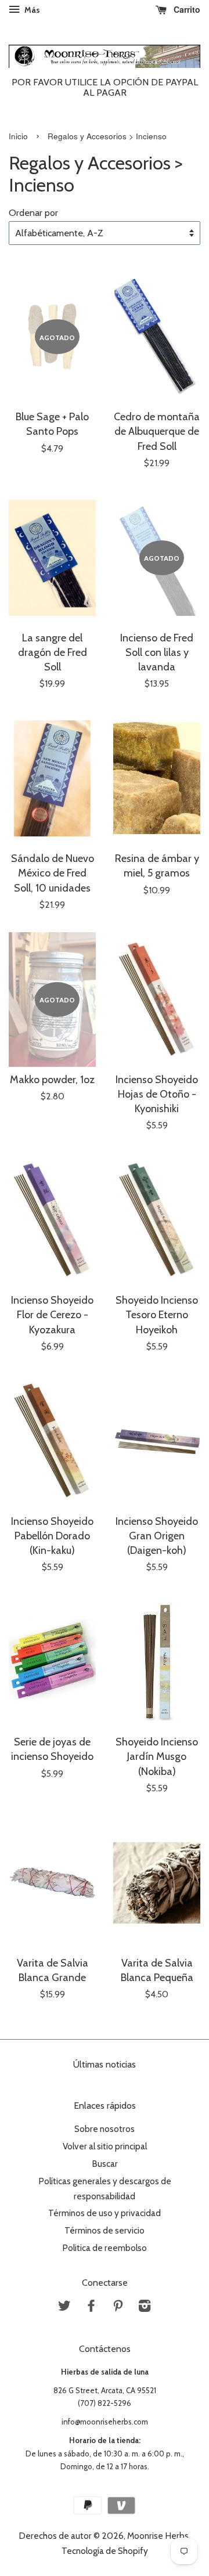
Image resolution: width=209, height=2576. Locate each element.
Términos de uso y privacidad (105, 2213)
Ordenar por (33, 212)
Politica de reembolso (105, 2248)
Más (31, 10)
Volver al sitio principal (105, 2146)
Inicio (18, 136)
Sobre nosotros (105, 2129)
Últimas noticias (105, 2064)
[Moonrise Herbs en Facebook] (91, 2308)
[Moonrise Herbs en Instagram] (145, 2308)
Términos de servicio (105, 2230)
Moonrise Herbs (158, 2536)
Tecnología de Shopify (105, 2551)
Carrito (186, 9)
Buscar (105, 2164)
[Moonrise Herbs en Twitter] (64, 2308)
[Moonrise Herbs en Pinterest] (118, 2308)
